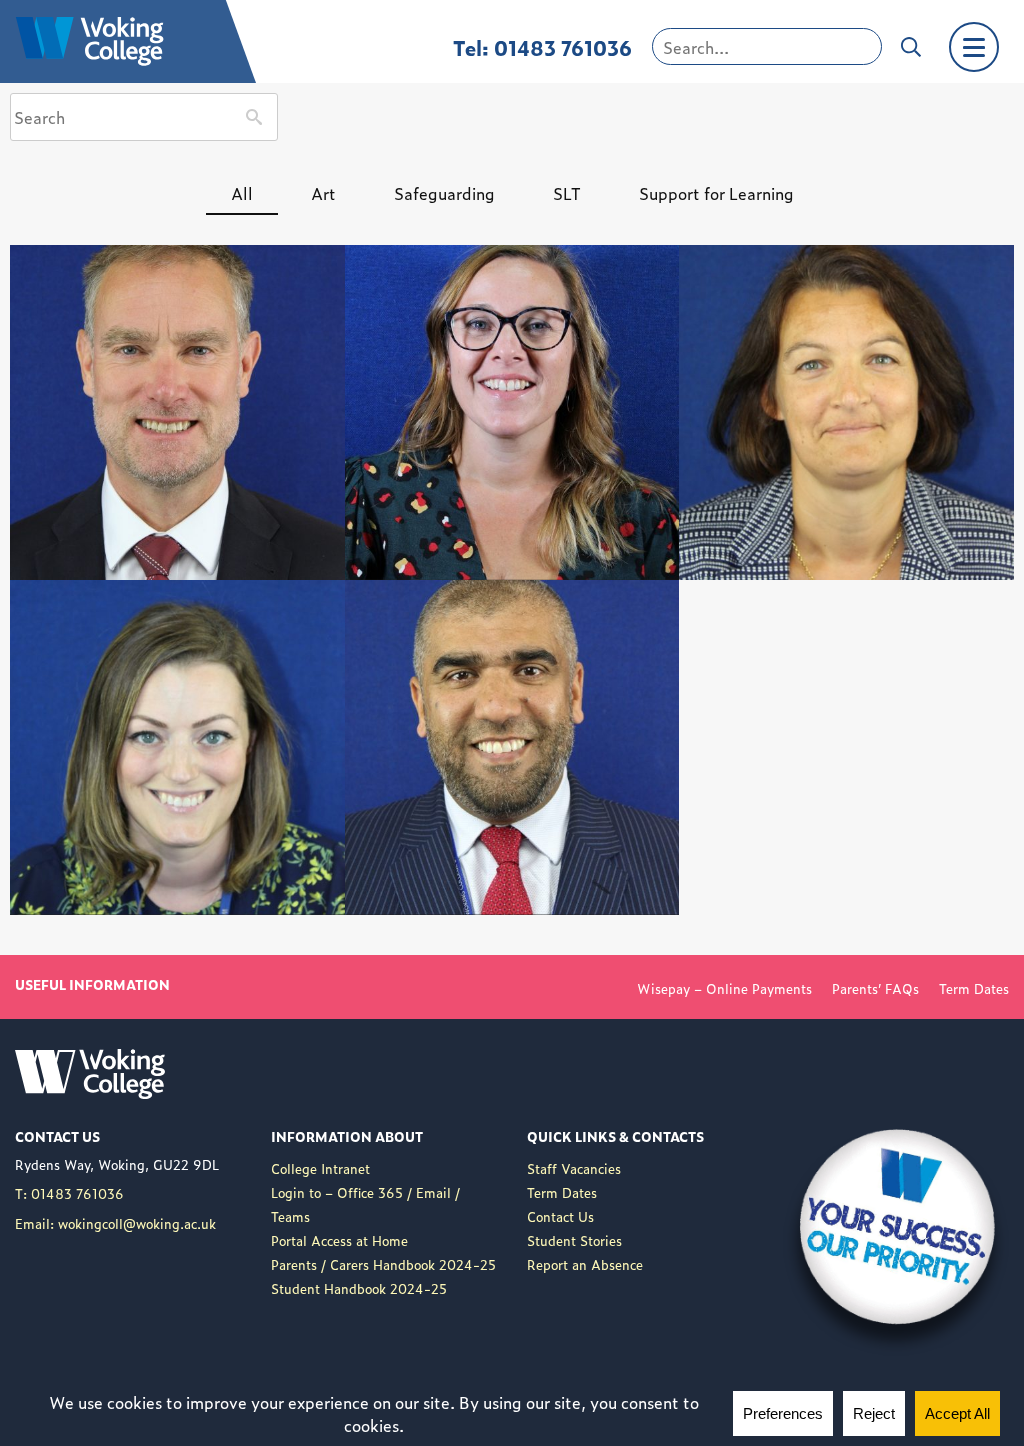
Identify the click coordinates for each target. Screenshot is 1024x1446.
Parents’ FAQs (875, 988)
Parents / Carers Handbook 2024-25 (383, 1264)
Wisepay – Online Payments (724, 988)
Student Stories (574, 1240)
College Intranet (320, 1168)
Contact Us (560, 1216)
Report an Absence (585, 1264)
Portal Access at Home (339, 1240)
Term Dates (974, 988)
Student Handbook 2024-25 (359, 1288)
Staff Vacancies (574, 1168)
